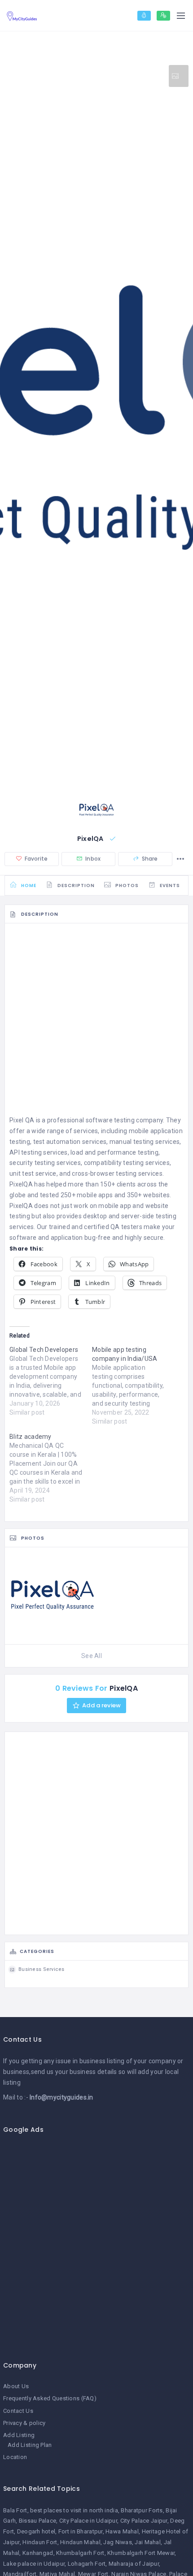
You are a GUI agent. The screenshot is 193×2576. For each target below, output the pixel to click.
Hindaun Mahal (80, 2542)
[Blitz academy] (51, 1468)
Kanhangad (38, 2553)
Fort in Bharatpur (81, 2531)
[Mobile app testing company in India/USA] (133, 1385)
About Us (16, 2386)
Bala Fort (15, 2510)
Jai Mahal (148, 2542)
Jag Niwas (118, 2542)
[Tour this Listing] (179, 76)
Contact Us (18, 2411)
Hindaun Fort (40, 2542)
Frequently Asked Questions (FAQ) (50, 2398)
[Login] (144, 16)
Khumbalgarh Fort (80, 2553)
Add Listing (19, 2435)
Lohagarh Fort (87, 2564)
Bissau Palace (38, 2521)
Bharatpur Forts (142, 2510)
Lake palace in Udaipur (34, 2564)
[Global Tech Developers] (51, 1381)
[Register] (163, 16)
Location (15, 2457)
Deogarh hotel (36, 2531)
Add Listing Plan (30, 2445)
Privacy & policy (24, 2423)
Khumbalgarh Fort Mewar (141, 2553)
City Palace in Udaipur (88, 2521)
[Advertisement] (96, 1022)
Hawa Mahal (122, 2531)
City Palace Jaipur (144, 2521)
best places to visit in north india (74, 2510)
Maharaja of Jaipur (134, 2564)
